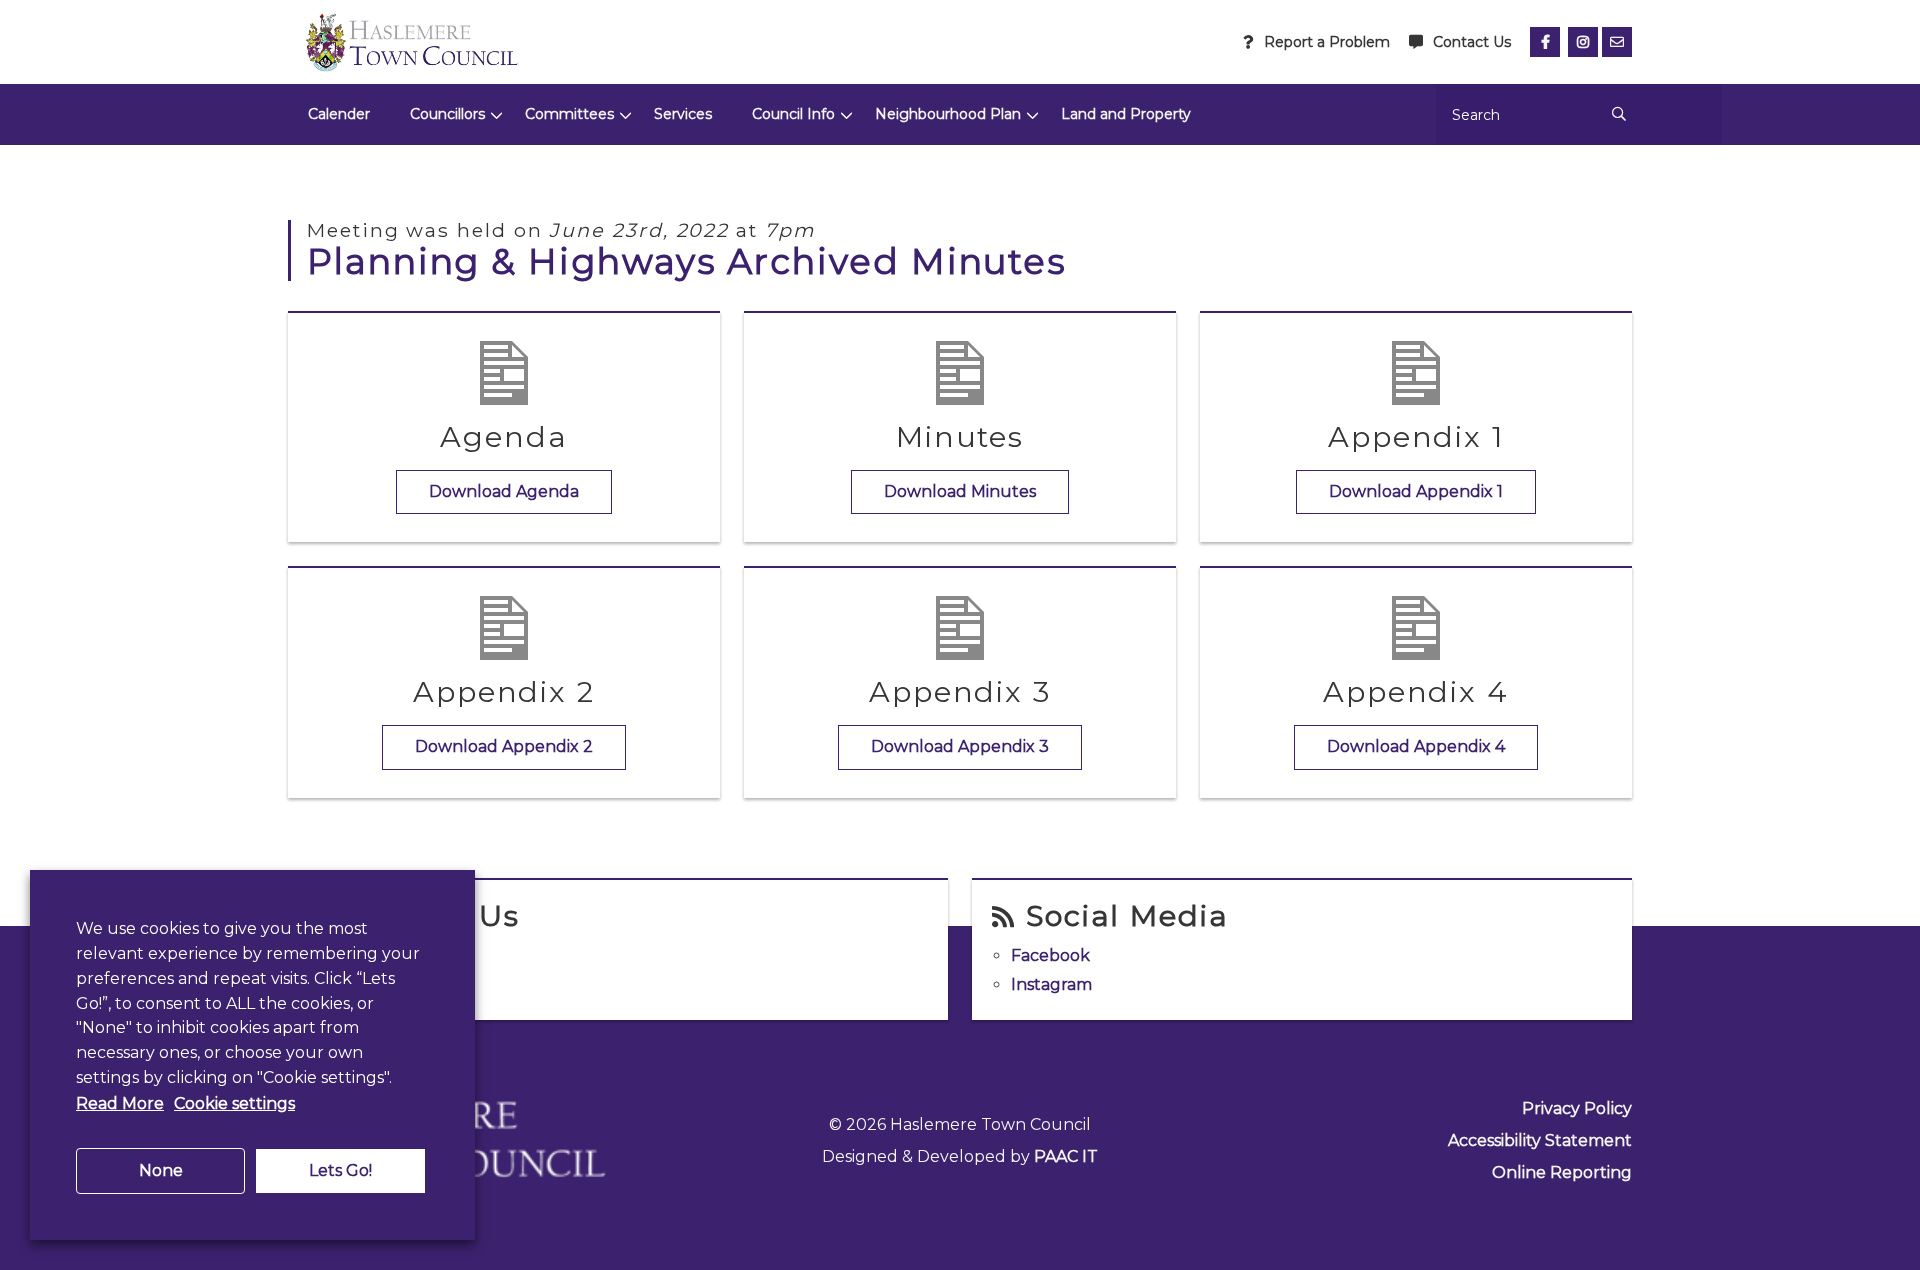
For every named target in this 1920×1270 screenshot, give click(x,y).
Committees (569, 114)
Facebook (1050, 955)
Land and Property (1126, 114)
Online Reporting (1562, 1172)
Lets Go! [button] (340, 1170)
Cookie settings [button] (234, 1103)
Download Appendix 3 (960, 746)
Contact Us (1472, 42)
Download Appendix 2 (504, 746)
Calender (339, 114)
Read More (120, 1103)
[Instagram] (1583, 42)
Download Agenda (504, 491)
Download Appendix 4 (1416, 746)
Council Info (793, 114)
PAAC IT (1066, 1156)
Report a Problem (1327, 42)
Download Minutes (960, 491)
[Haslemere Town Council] (411, 42)
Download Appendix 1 (1416, 491)
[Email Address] (1617, 42)
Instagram (1051, 984)
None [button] (161, 1170)
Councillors (447, 114)
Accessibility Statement (1540, 1140)
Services (683, 114)
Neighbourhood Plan (948, 114)
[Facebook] (1545, 42)
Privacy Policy (1577, 1108)
